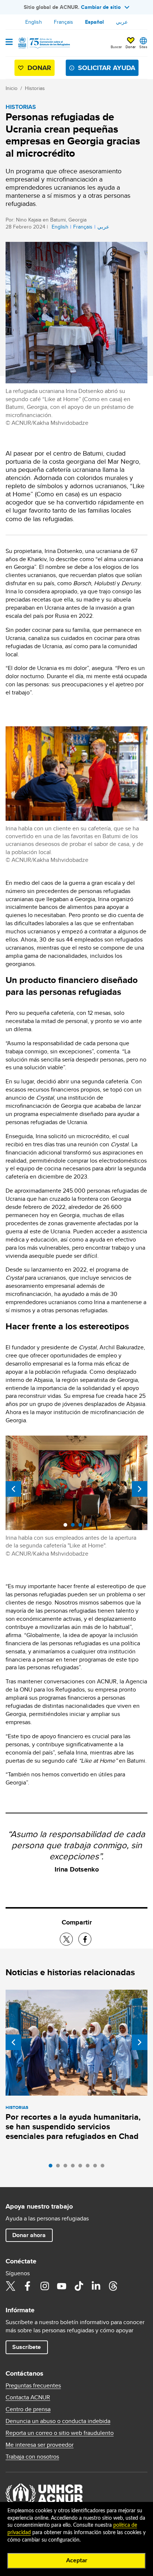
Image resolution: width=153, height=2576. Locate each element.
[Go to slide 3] (67, 2167)
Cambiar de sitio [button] (101, 7)
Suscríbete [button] (27, 2347)
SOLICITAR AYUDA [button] (107, 68)
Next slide (140, 1489)
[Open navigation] (9, 43)
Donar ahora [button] (29, 2235)
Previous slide (13, 1489)
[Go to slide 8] (104, 2167)
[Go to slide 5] (82, 2167)
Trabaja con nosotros (32, 2457)
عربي (122, 22)
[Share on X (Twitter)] (66, 1939)
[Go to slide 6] (89, 2167)
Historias (35, 88)
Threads (113, 2286)
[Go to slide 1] (52, 2167)
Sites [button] (143, 47)
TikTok (79, 2286)
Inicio (12, 88)
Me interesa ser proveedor (40, 2445)
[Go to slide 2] (60, 2167)
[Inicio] (43, 43)
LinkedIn (96, 2286)
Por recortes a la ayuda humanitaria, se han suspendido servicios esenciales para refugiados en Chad (73, 2127)
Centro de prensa (28, 2409)
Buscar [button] (116, 47)
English (34, 22)
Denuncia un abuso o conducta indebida (58, 2421)
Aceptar (77, 2560)
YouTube (62, 2286)
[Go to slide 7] (97, 2167)
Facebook (27, 2286)
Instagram (45, 2286)
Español (95, 22)
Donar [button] (131, 47)
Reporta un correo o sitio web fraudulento (60, 2433)
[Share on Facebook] (85, 1939)
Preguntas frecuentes (33, 2386)
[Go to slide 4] (75, 2167)
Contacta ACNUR (28, 2397)
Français (64, 22)
